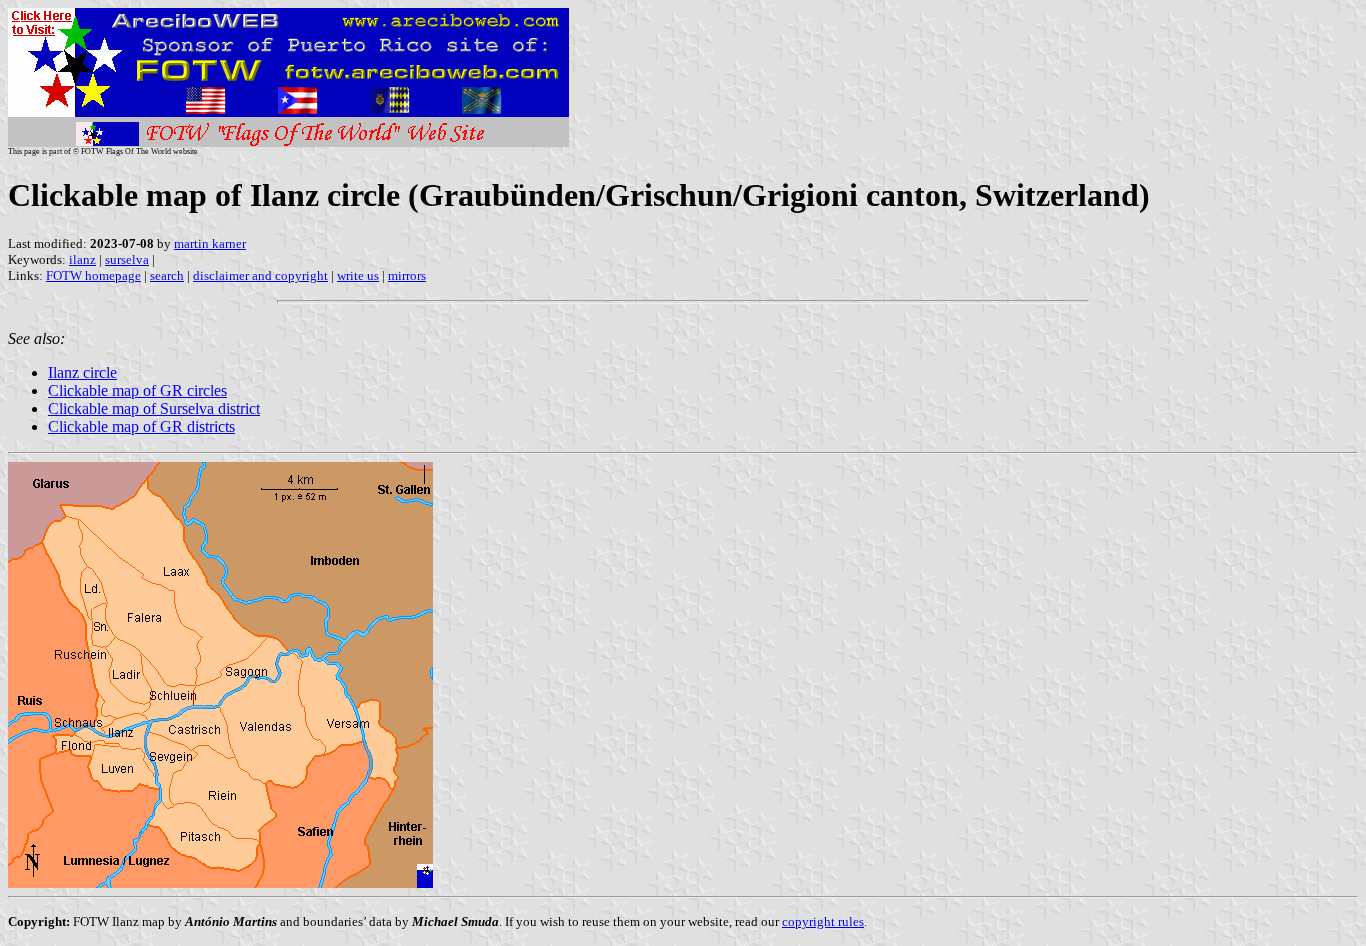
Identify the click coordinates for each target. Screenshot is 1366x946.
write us (358, 275)
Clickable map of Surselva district (154, 408)
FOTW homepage (93, 275)
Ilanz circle (82, 372)
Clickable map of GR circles (137, 390)
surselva (127, 259)
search (167, 275)
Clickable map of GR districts (141, 426)
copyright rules (823, 921)
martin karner (210, 243)
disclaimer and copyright (260, 275)
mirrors (407, 275)
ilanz (82, 259)
